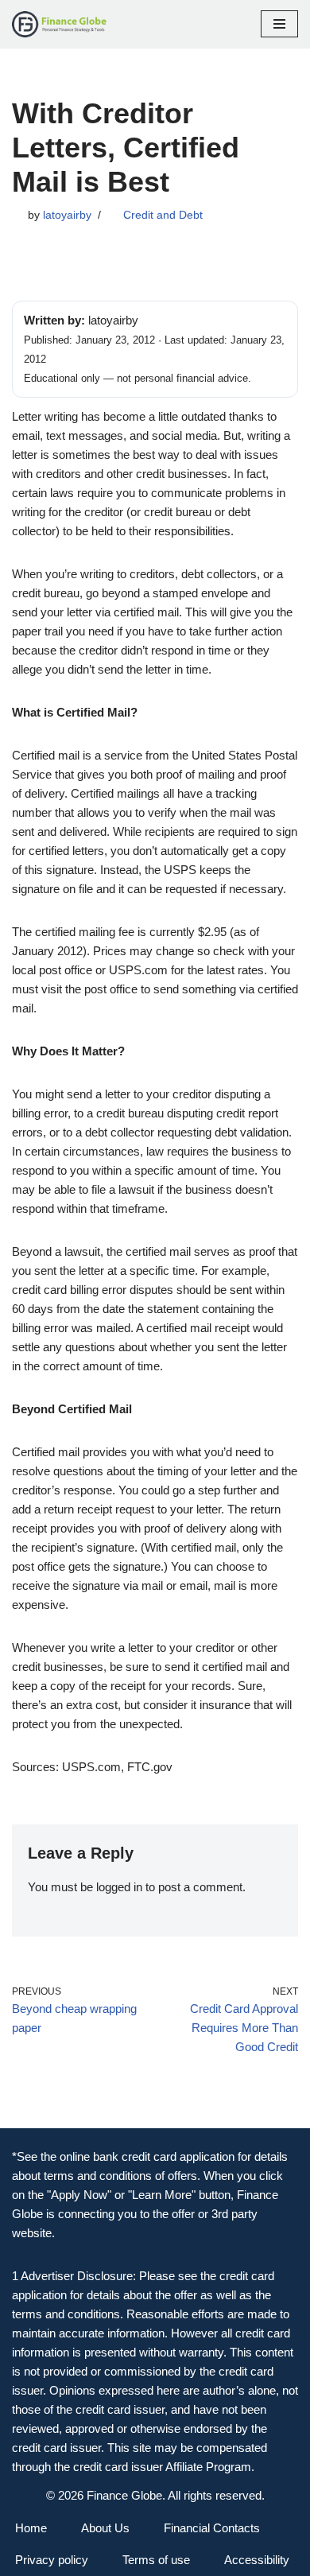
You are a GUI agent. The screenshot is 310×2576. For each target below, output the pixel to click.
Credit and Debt (163, 215)
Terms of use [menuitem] (156, 2560)
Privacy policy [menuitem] (52, 2560)
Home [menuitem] (31, 2528)
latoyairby (67, 215)
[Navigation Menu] (279, 24)
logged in (119, 1887)
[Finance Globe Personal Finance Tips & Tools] (60, 24)
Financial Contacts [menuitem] (212, 2528)
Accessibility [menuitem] (257, 2560)
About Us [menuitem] (105, 2528)
